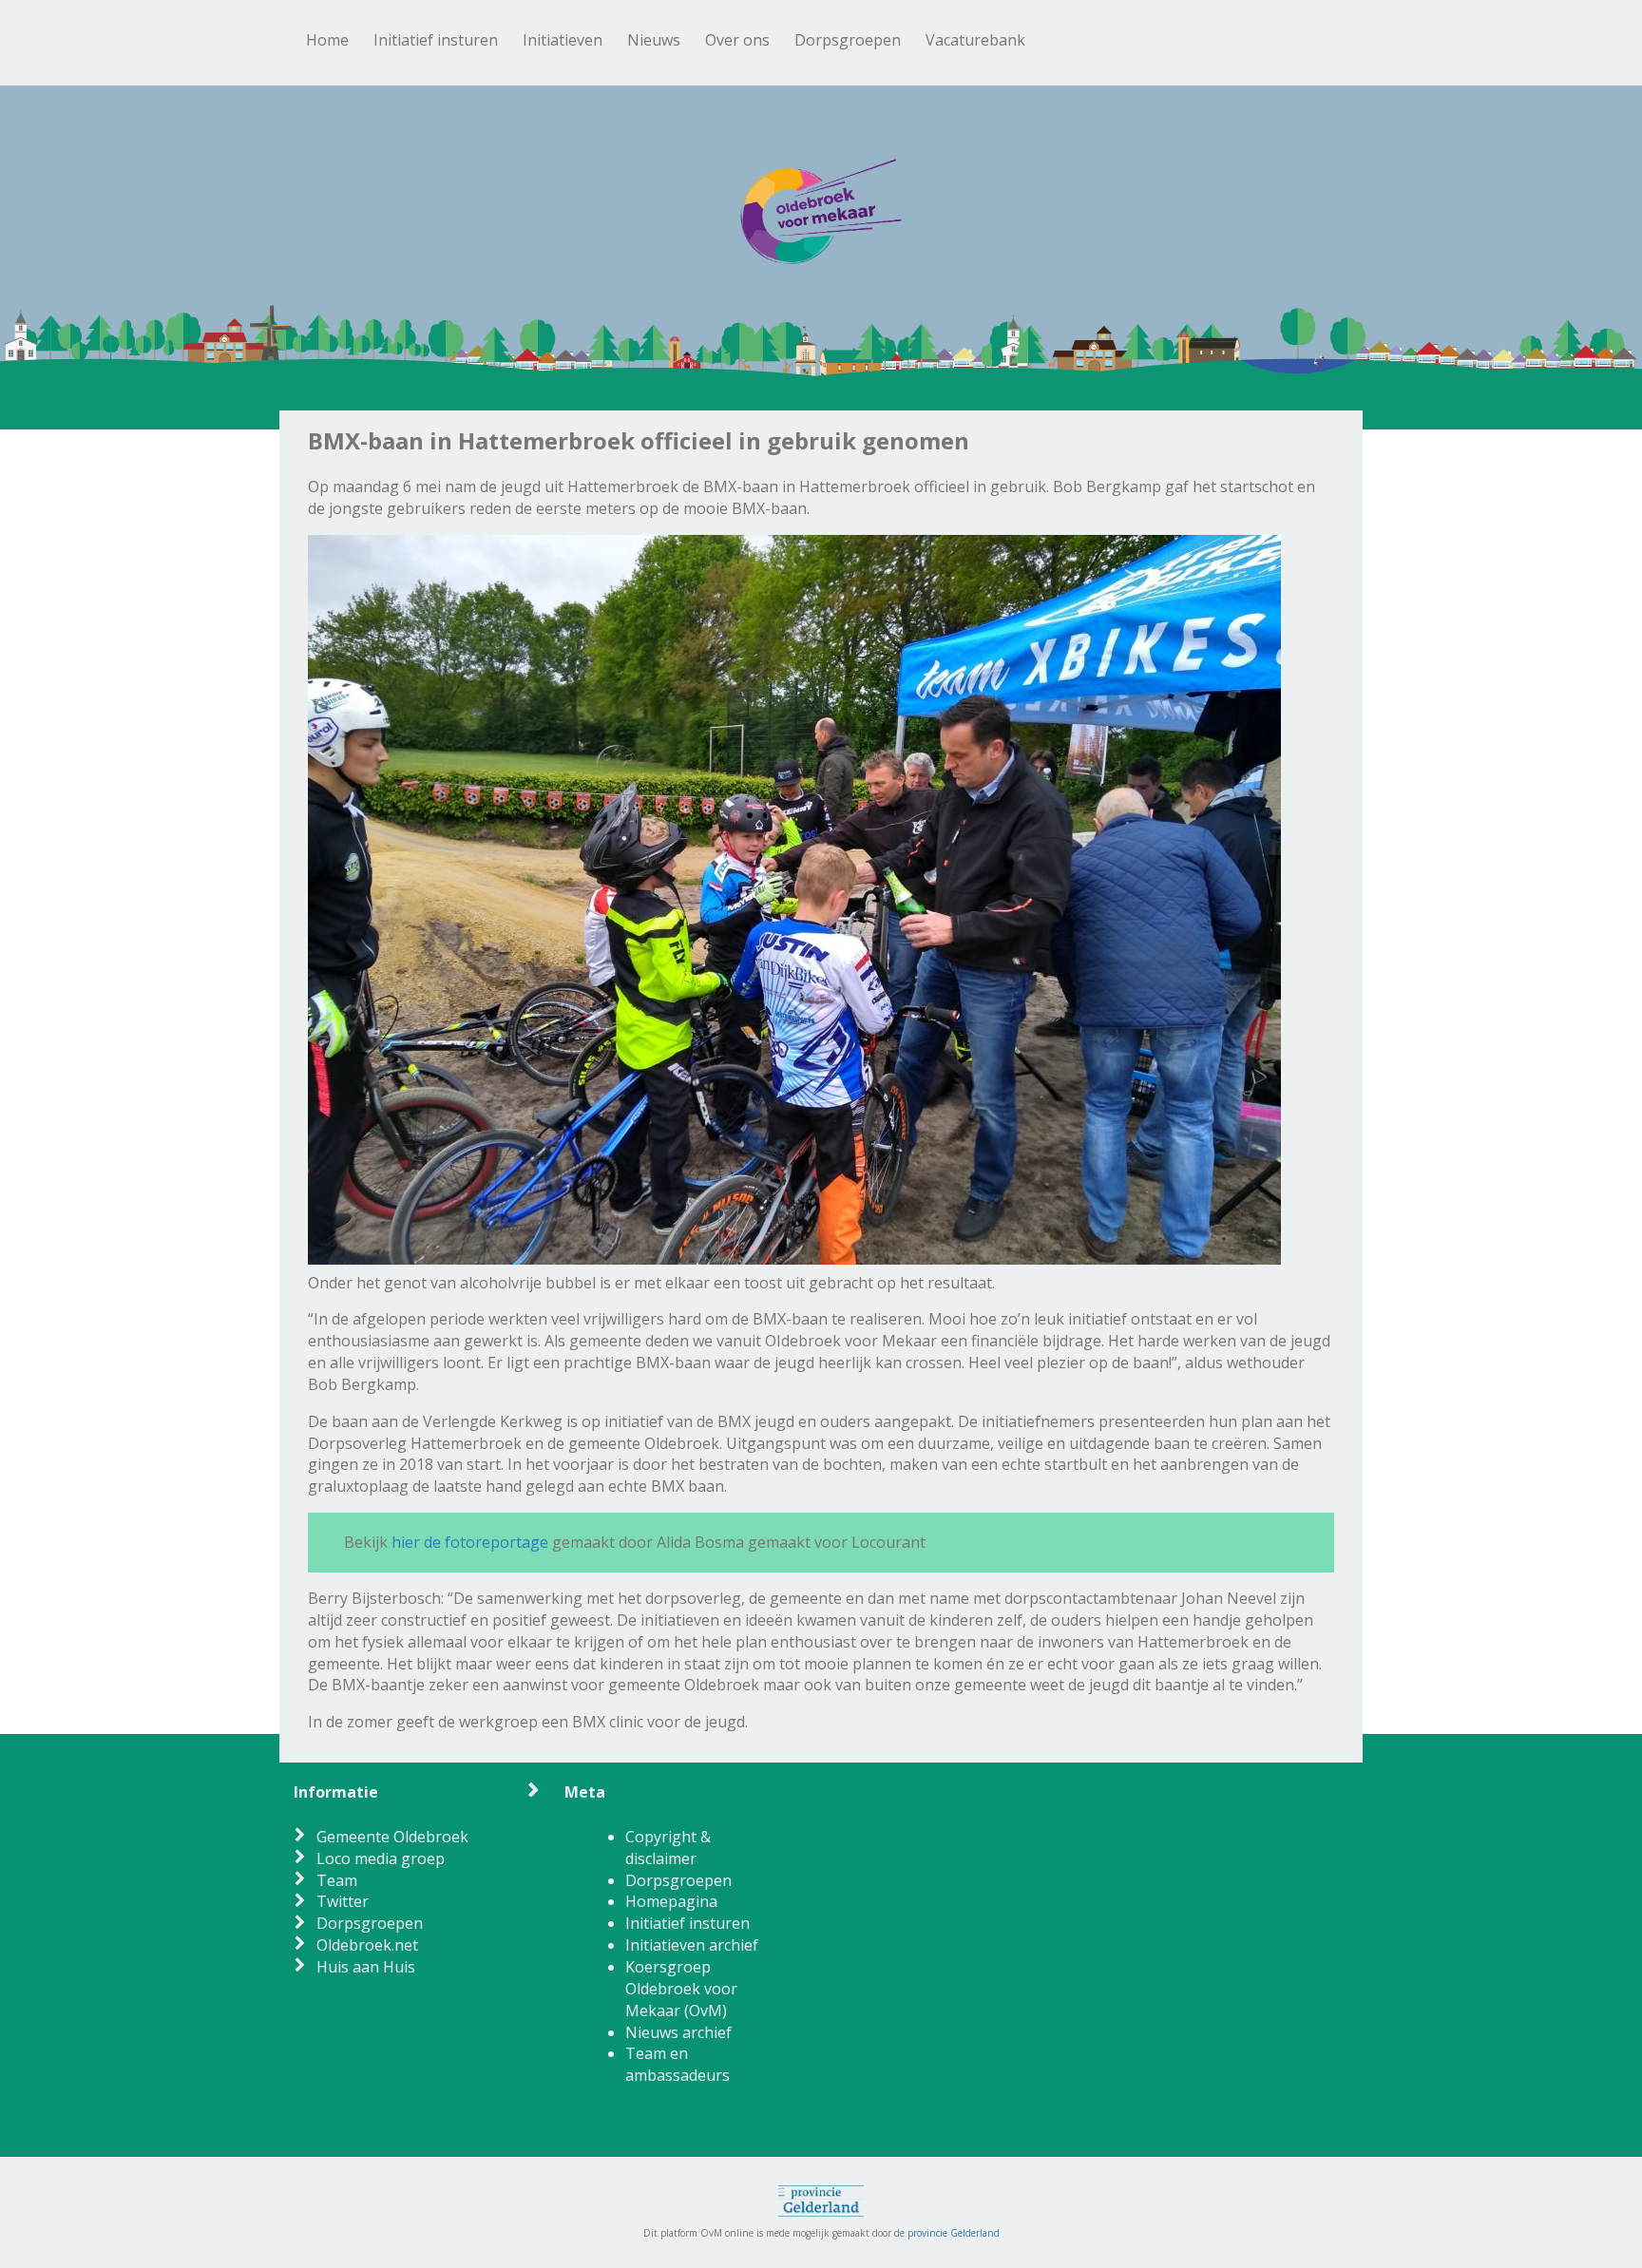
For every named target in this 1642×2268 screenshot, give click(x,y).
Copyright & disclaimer (668, 1848)
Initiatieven (563, 40)
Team (337, 1880)
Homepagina (671, 1901)
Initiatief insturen (436, 40)
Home (327, 40)
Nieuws (654, 40)
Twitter (343, 1901)
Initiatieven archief (692, 1945)
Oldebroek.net (367, 1945)
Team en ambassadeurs (678, 2064)
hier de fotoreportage (470, 1542)
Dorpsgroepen (848, 40)
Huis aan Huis (366, 1967)
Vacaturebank (975, 40)
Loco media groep (381, 1858)
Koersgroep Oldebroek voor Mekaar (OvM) (681, 1989)
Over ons (737, 40)
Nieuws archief (678, 2032)
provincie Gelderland (954, 2233)
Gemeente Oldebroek (392, 1837)
